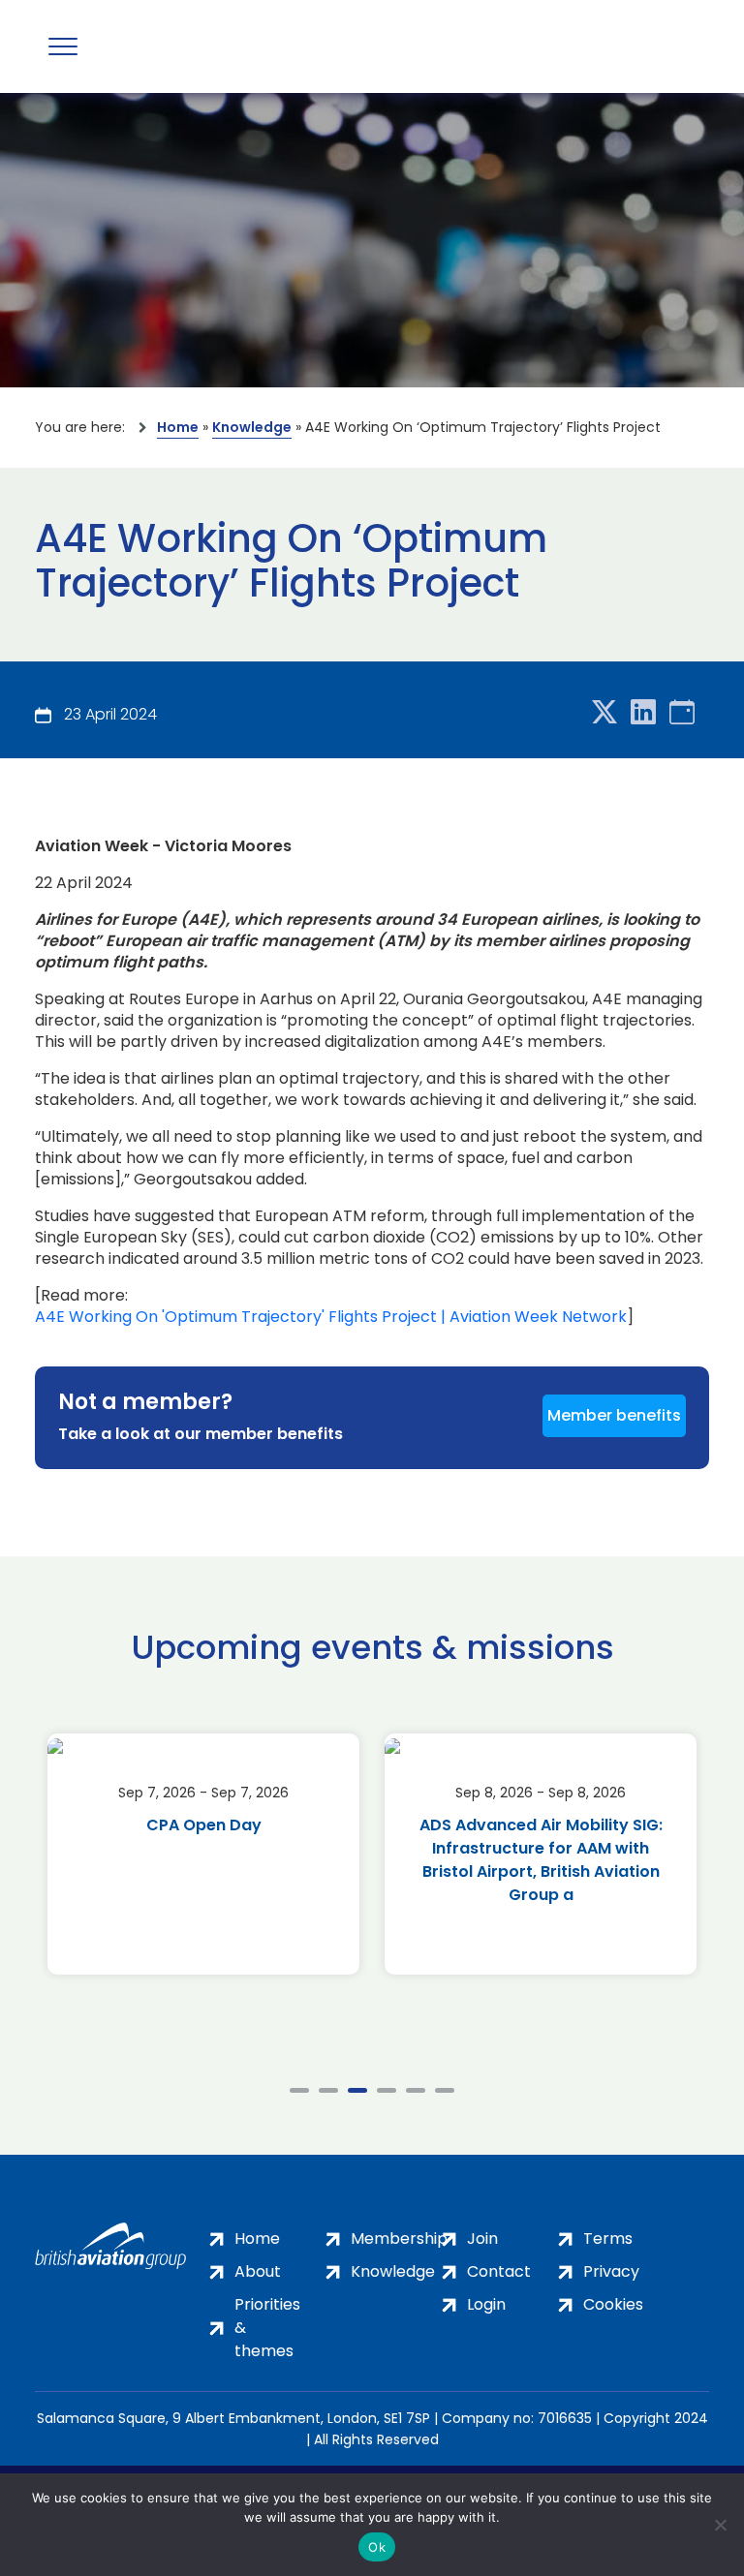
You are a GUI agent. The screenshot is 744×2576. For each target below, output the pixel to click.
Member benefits (614, 1415)
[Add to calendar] (682, 713)
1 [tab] (299, 2090)
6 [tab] (445, 2090)
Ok (377, 2547)
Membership (399, 2239)
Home (178, 427)
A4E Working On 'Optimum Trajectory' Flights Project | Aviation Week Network (331, 1317)
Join (482, 2239)
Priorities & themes (267, 2328)
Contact (499, 2271)
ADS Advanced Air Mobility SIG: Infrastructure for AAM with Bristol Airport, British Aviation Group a (541, 1860)
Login (486, 2304)
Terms (608, 2239)
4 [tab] (387, 2090)
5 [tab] (416, 2090)
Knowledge (252, 427)
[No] (720, 2525)
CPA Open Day (204, 1825)
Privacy (611, 2271)
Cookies (613, 2304)
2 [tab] (328, 2090)
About (258, 2271)
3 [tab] (357, 2090)
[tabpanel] (203, 1854)
